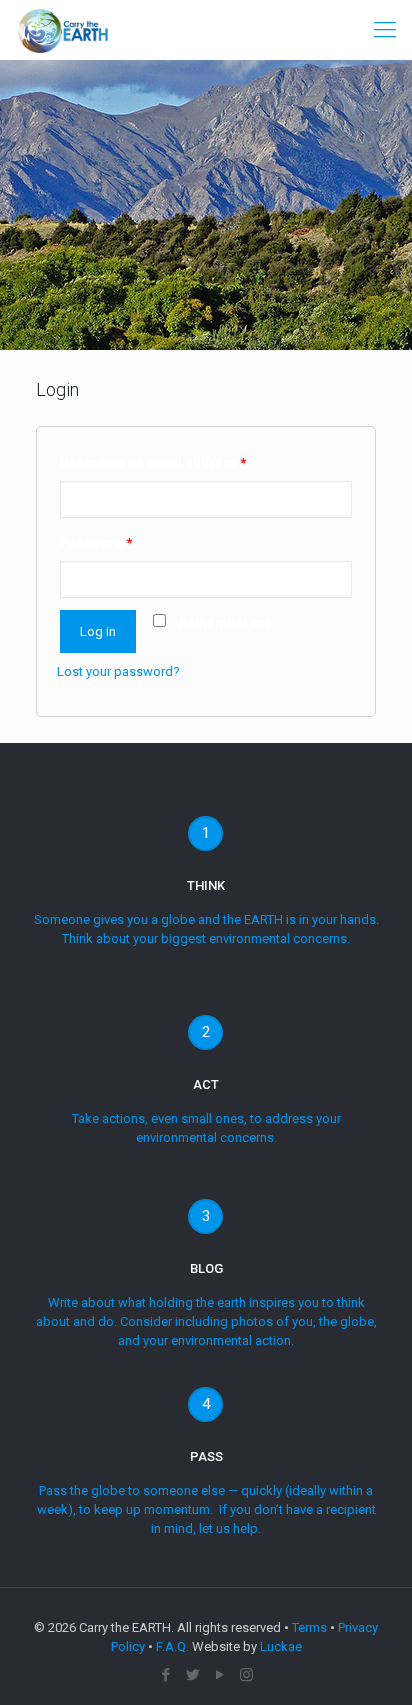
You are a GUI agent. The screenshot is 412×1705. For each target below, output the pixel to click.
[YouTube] (219, 1675)
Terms (309, 1627)
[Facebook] (165, 1675)
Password (96, 542)
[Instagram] (246, 1675)
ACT (206, 1084)
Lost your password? (118, 671)
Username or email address (153, 462)
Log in (98, 631)
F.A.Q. (172, 1646)
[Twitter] (192, 1675)
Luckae (281, 1646)
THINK (206, 885)
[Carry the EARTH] (63, 30)
